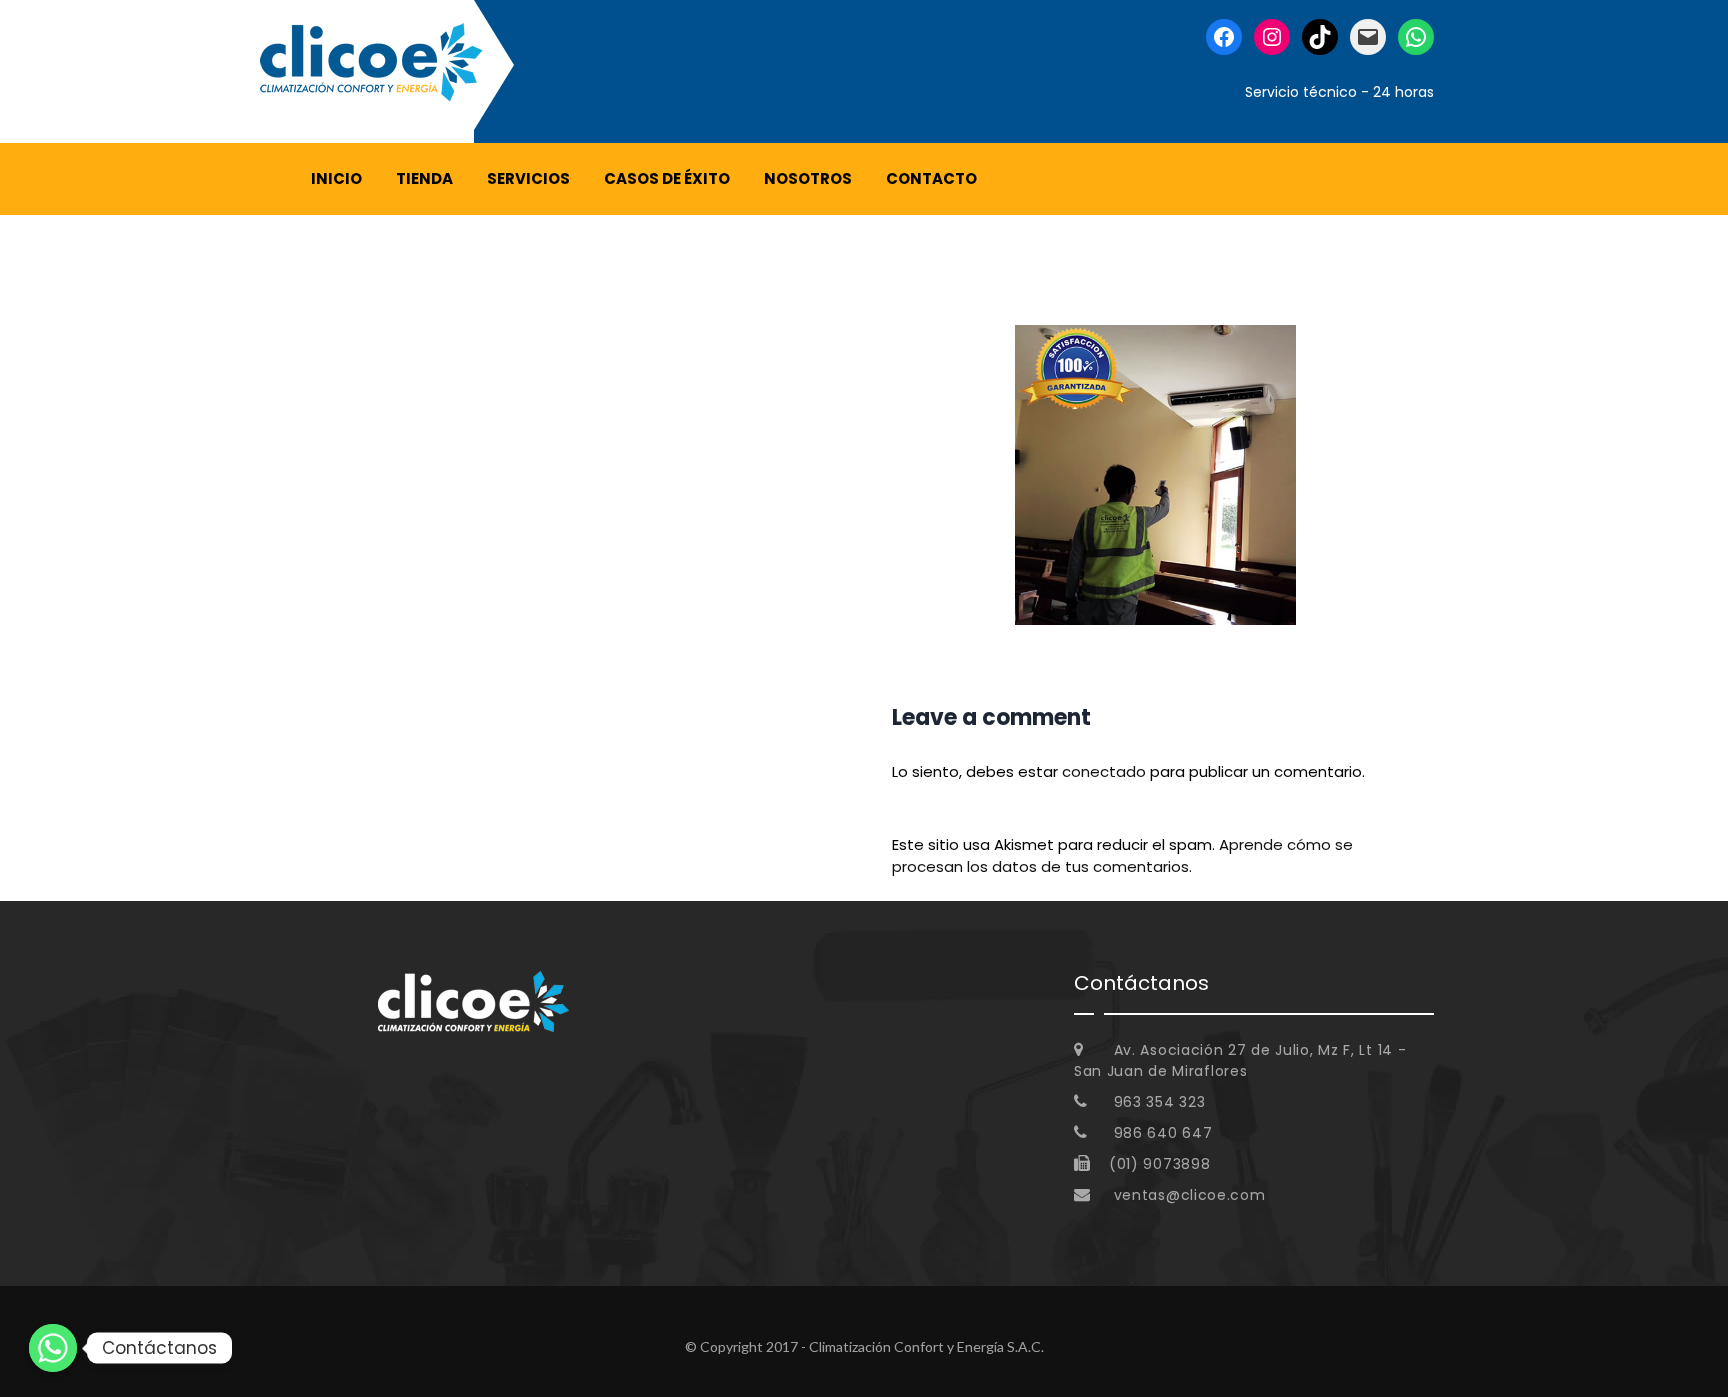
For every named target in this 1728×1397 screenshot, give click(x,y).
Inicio (336, 178)
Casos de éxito (667, 178)
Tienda (424, 178)
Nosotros (808, 178)
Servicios (528, 178)
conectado (1104, 771)
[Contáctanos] (53, 1348)
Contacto (931, 178)
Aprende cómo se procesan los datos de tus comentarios (1122, 856)
